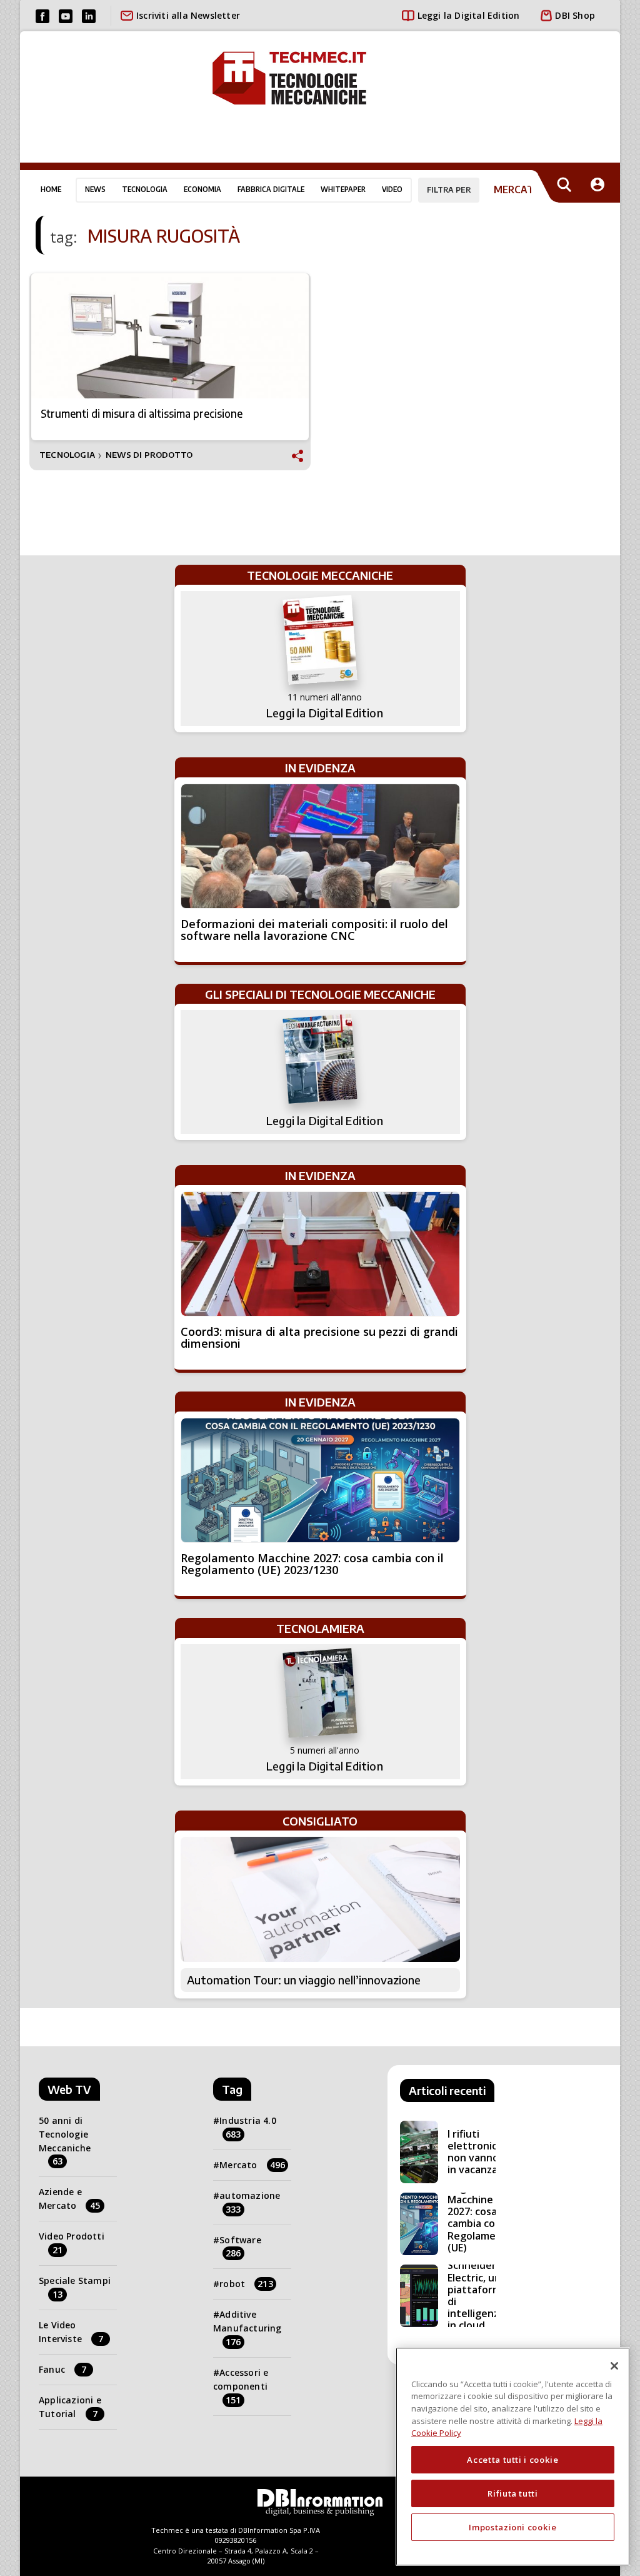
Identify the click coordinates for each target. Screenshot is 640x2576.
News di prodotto (149, 455)
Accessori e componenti (241, 2386)
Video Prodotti (72, 2243)
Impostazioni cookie (512, 2527)
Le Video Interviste (71, 2332)
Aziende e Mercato (70, 2199)
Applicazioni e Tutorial (70, 2407)
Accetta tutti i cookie (512, 2460)
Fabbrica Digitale (271, 189)
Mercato (252, 2165)
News (95, 189)
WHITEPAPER (343, 189)
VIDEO (392, 189)
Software (240, 2247)
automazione (250, 2202)
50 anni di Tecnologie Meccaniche (65, 2141)
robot (246, 2284)
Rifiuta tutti (513, 2493)
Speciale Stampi (75, 2287)
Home (51, 189)
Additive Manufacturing (247, 2328)
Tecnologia (145, 189)
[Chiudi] (614, 2366)
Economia (202, 189)
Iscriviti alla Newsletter (188, 15)
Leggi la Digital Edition (469, 15)
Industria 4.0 (248, 2127)
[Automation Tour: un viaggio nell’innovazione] (320, 1899)
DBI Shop (575, 15)
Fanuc (62, 2369)
